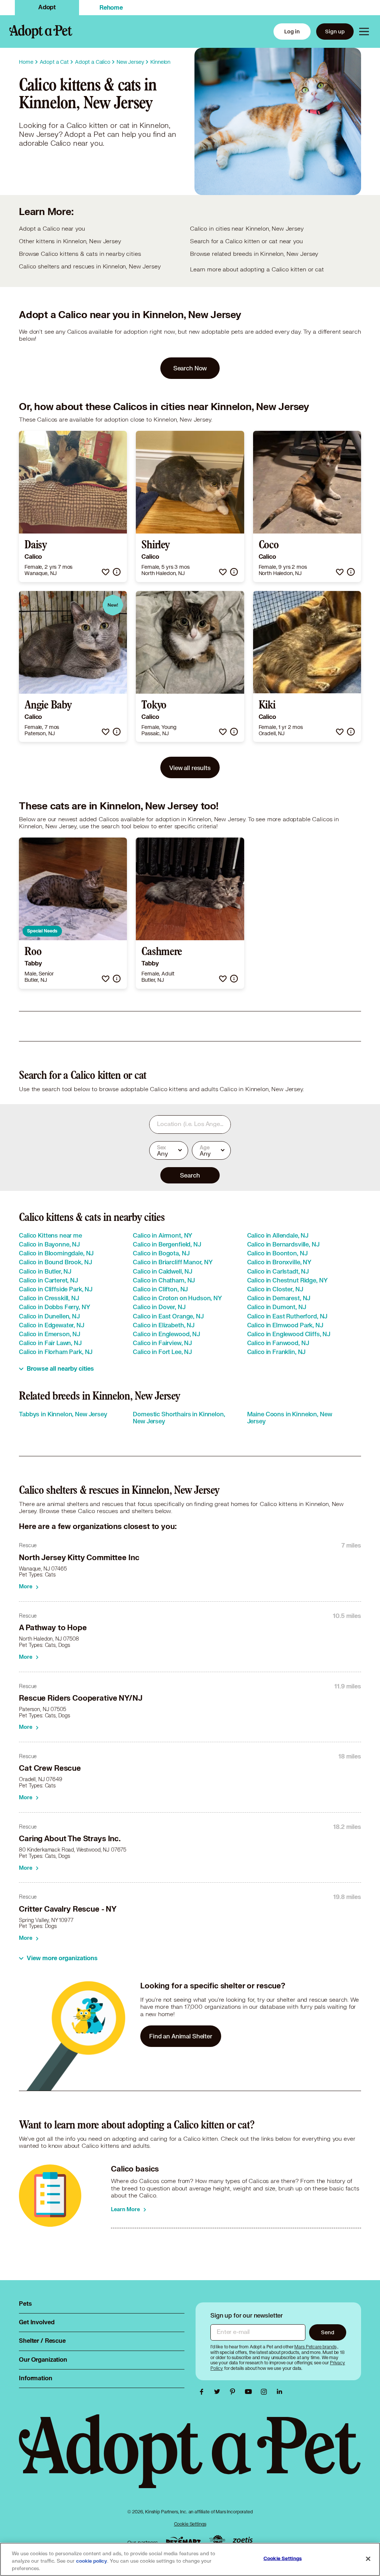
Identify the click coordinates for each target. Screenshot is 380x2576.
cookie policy (92, 2561)
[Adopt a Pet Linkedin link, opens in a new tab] (279, 2392)
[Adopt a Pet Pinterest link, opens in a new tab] (235, 2392)
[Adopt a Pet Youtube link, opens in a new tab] (250, 2392)
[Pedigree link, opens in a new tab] (217, 2541)
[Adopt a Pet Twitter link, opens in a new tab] (219, 2392)
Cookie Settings (190, 2524)
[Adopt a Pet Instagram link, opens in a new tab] (266, 2392)
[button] (106, 572)
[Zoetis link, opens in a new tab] (243, 2541)
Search (190, 1175)
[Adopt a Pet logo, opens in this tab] (190, 2459)
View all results (190, 768)
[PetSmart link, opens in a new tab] (183, 2541)
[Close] (368, 2559)
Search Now (190, 368)
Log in (292, 31)
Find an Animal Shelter (181, 2036)
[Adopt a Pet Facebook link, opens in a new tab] (203, 2392)
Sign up (335, 31)
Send (327, 2332)
